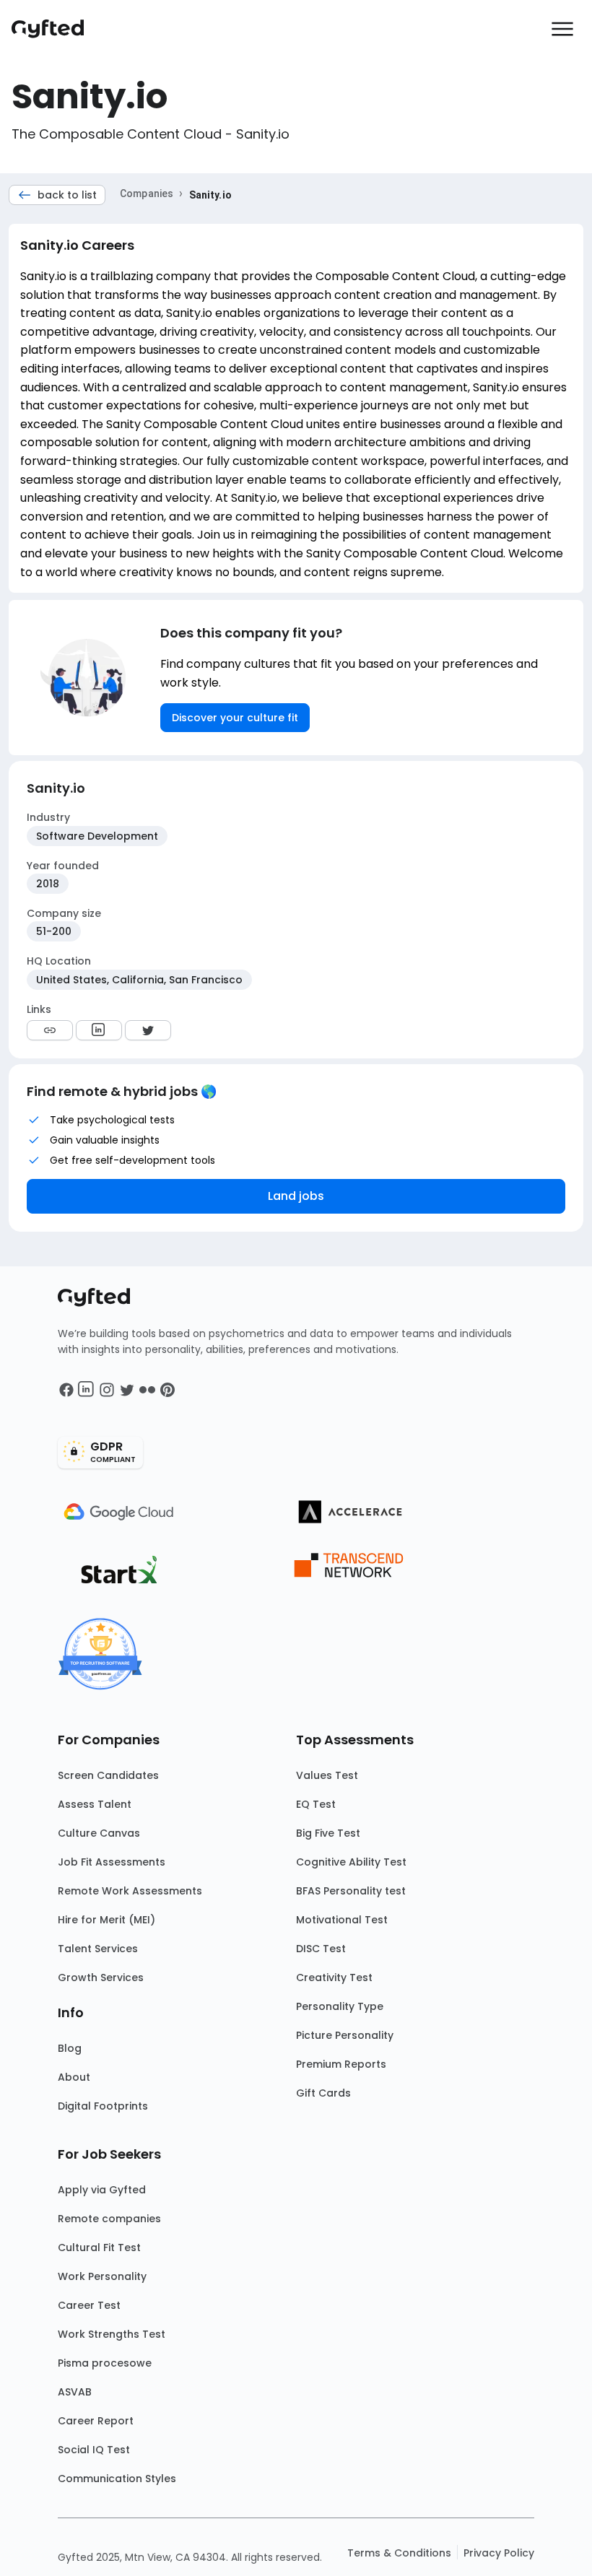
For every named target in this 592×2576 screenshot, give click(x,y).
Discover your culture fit (235, 718)
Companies (147, 193)
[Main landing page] (55, 29)
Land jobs (296, 1196)
